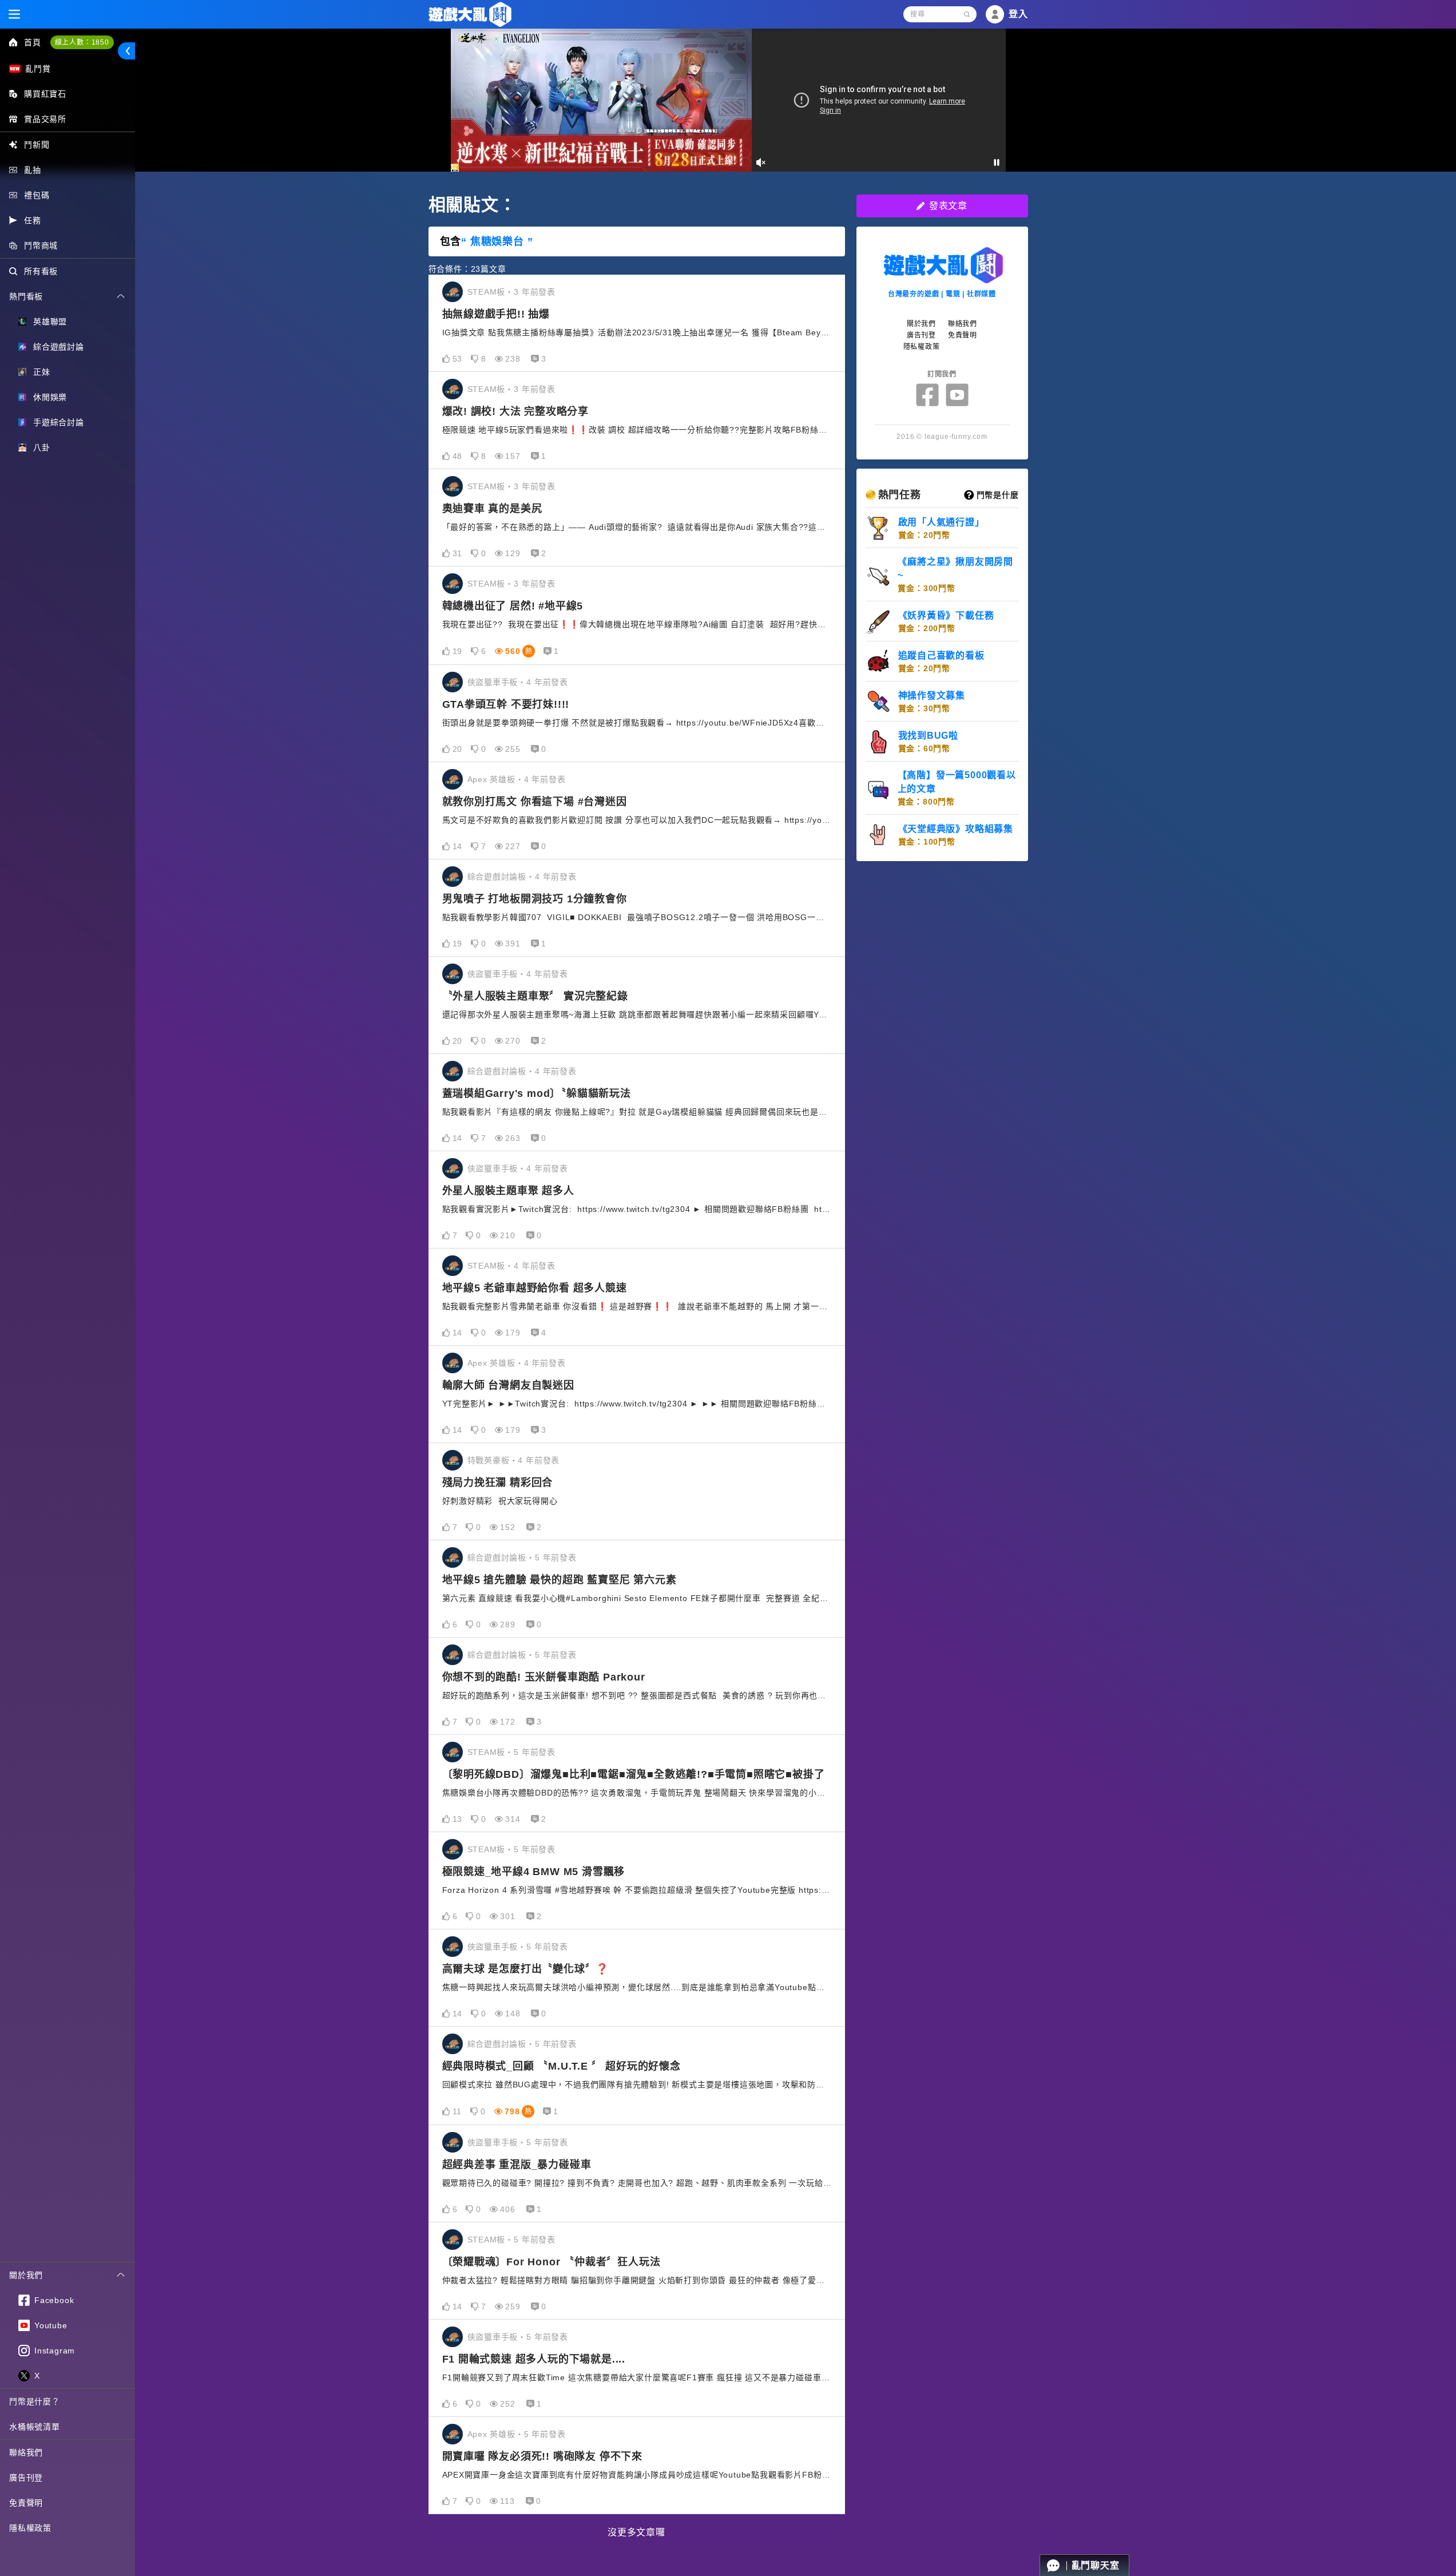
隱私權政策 (30, 2528)
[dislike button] (475, 359)
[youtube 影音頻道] (957, 395)
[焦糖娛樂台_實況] (453, 292)
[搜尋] (967, 14)
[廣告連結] (728, 100)
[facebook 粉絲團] (927, 395)
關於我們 (921, 324)
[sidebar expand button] (126, 51)
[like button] (446, 359)
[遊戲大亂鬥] (470, 15)
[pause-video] (997, 163)
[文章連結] (637, 323)
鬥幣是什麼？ (35, 2401)
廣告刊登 (26, 2478)
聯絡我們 (26, 2452)
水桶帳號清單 (35, 2427)
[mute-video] (761, 163)
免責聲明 (26, 2503)
